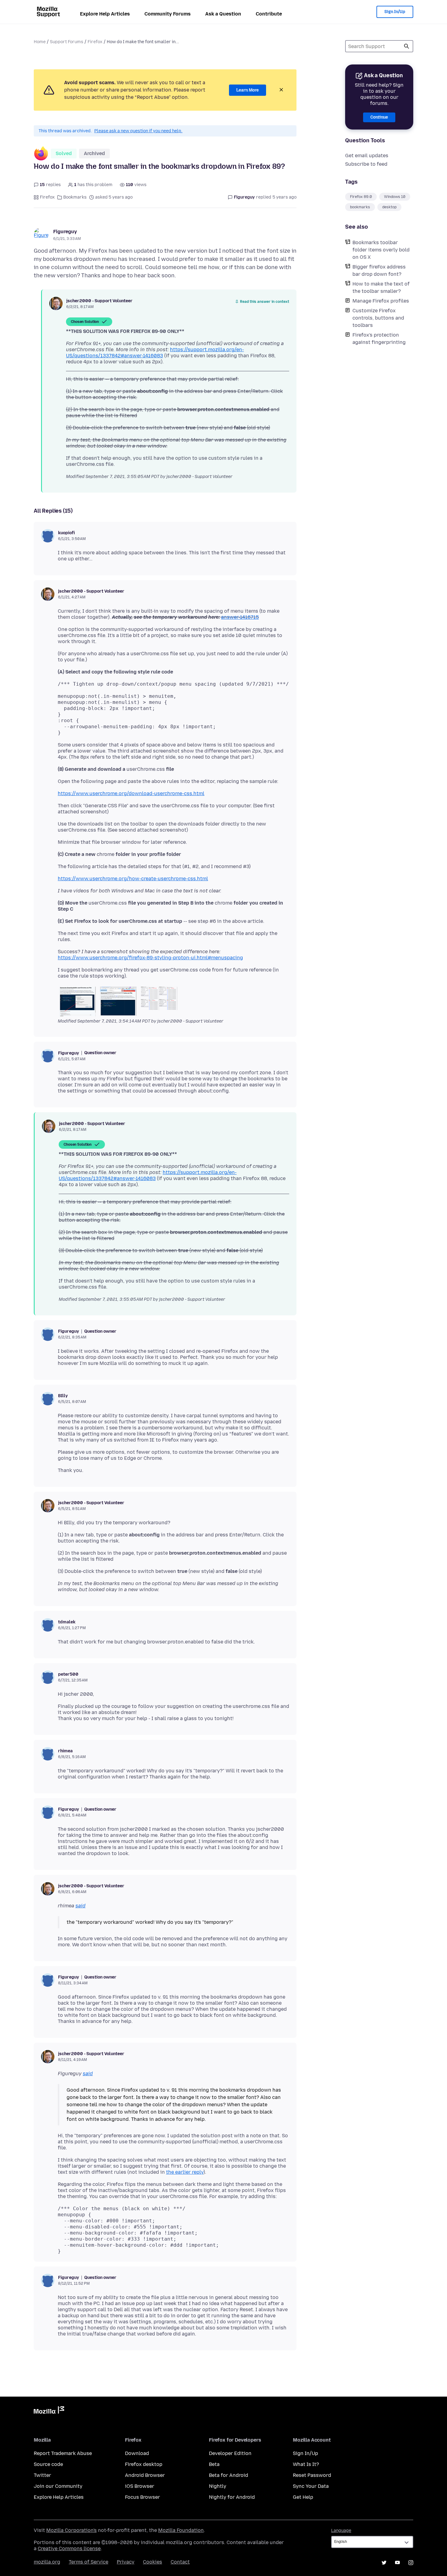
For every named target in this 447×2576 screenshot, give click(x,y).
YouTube (397, 2563)
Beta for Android (229, 2475)
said (80, 1906)
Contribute (269, 14)
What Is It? (306, 2464)
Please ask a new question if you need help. (138, 131)
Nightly (218, 2486)
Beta (214, 2464)
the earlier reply (185, 2172)
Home (40, 42)
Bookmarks (75, 197)
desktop (389, 207)
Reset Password (312, 2475)
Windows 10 (395, 197)
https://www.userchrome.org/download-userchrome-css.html (131, 793)
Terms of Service (88, 2562)
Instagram (411, 2563)
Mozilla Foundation (181, 2530)
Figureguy (65, 232)
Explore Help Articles (105, 14)
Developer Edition (230, 2453)
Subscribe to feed (366, 164)
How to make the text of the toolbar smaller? (381, 287)
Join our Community (58, 2486)
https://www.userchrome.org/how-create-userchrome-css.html (133, 879)
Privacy (126, 2562)
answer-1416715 (240, 617)
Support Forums (67, 42)
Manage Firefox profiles (381, 301)
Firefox (95, 42)
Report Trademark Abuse (63, 2453)
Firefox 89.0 (361, 197)
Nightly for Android (232, 2497)
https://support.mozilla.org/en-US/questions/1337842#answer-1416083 (155, 353)
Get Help (303, 2497)
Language (341, 2531)
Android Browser (145, 2475)
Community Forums (168, 14)
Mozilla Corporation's (71, 2530)
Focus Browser (142, 2497)
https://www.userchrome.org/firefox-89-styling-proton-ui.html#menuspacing (150, 958)
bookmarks (360, 207)
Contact (180, 2562)
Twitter (42, 2475)
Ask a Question (223, 14)
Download (137, 2453)
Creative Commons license (69, 2548)
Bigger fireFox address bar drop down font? (379, 270)
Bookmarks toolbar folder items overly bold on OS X (381, 250)
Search (407, 46)
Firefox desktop (144, 2464)
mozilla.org (47, 2562)
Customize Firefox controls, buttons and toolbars (378, 318)
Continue (379, 117)
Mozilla (49, 2411)
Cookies (152, 2562)
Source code (48, 2464)
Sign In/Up (395, 12)
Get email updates (367, 156)
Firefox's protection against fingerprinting (379, 339)
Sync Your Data (311, 2486)
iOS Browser (140, 2486)
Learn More (248, 90)
